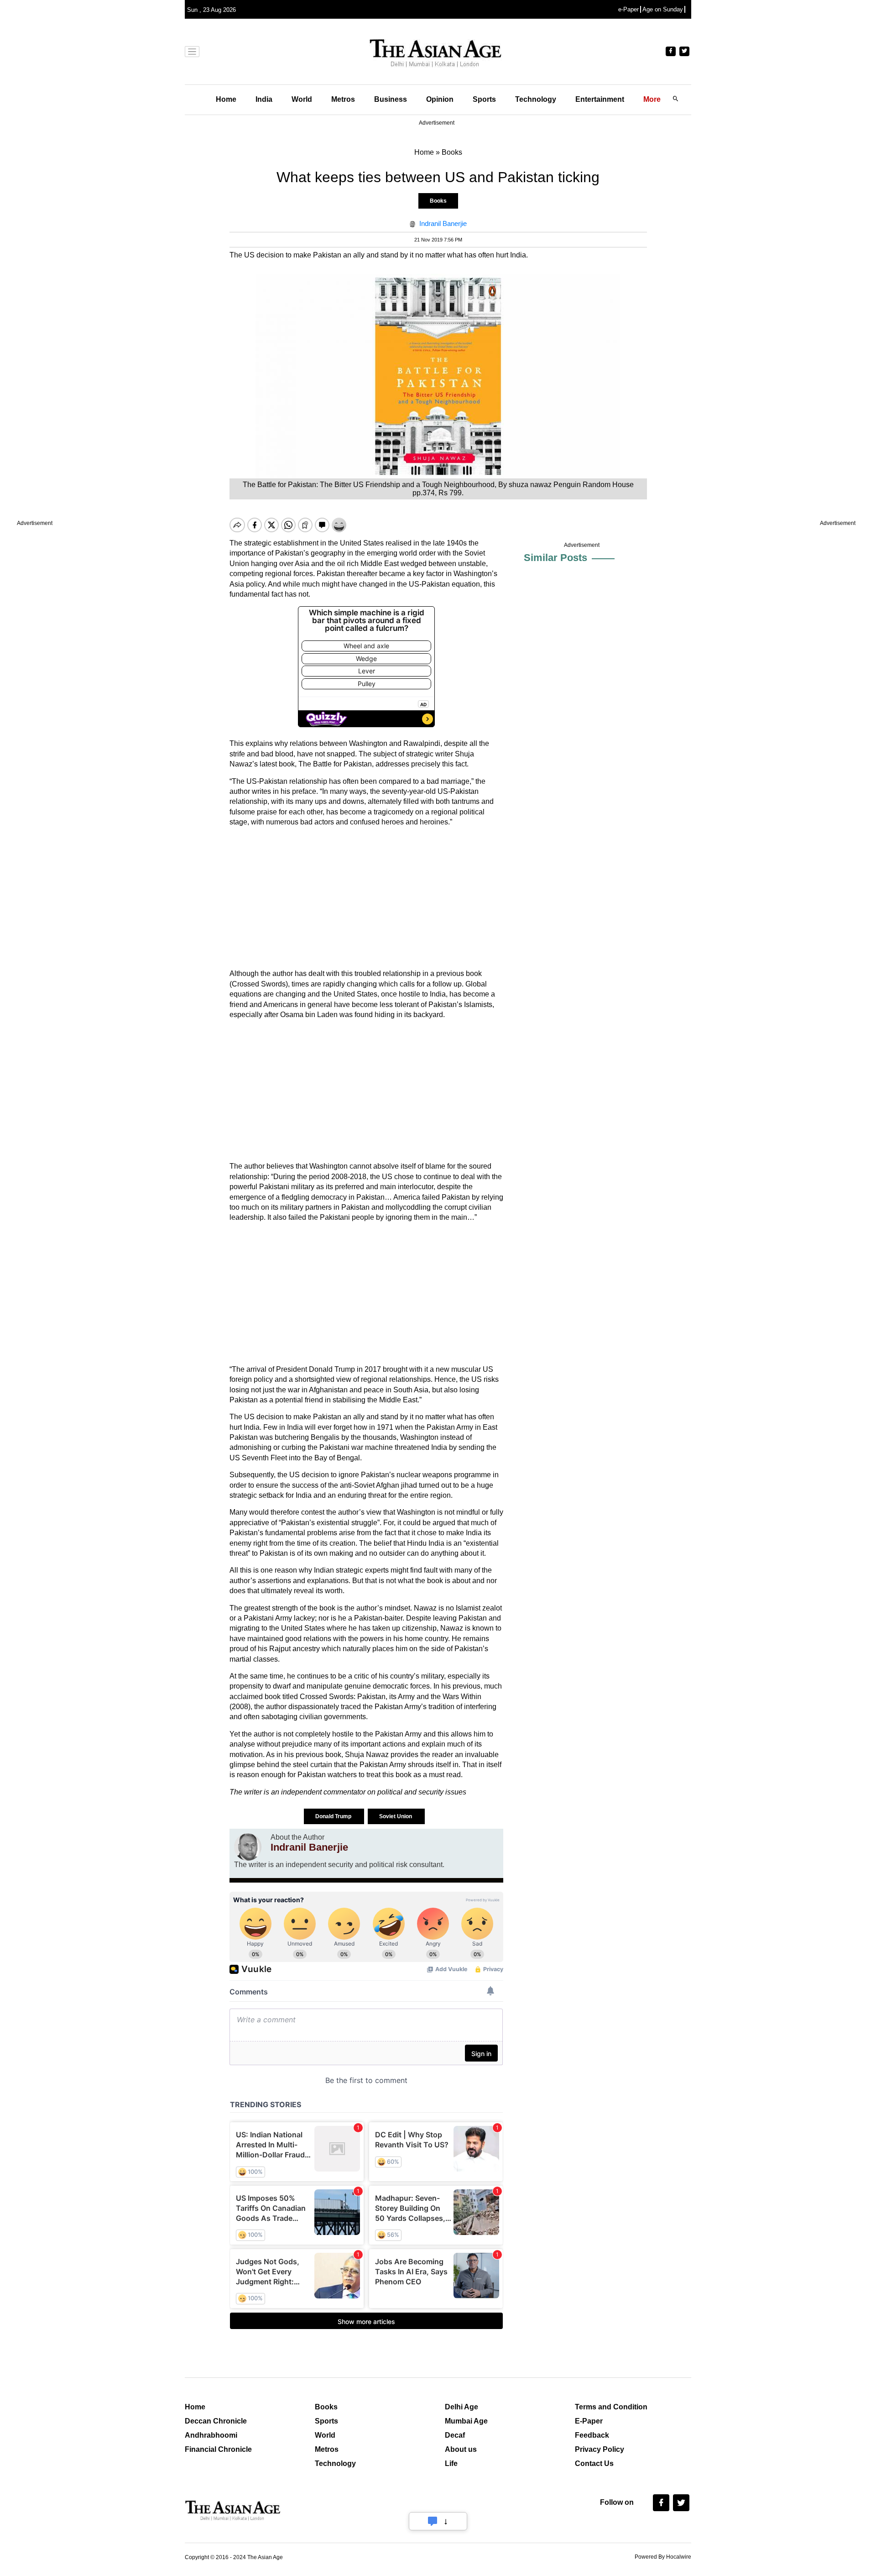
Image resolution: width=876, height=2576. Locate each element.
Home (226, 99)
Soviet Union (396, 1816)
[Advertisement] (366, 898)
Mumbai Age (466, 2421)
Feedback (592, 2435)
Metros (343, 99)
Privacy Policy (600, 2449)
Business (391, 99)
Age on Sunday (663, 9)
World (302, 99)
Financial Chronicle (218, 2449)
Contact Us (594, 2463)
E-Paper (589, 2421)
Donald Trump (334, 1816)
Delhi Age (461, 2407)
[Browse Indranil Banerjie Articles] (248, 1847)
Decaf (455, 2435)
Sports (484, 99)
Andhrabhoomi (211, 2435)
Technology (536, 99)
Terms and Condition (611, 2407)
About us (461, 2449)
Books (438, 201)
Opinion (440, 99)
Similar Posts (555, 558)
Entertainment (600, 99)
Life (451, 2463)
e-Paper (628, 9)
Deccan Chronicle (216, 2421)
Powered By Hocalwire (663, 2557)
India (264, 99)
